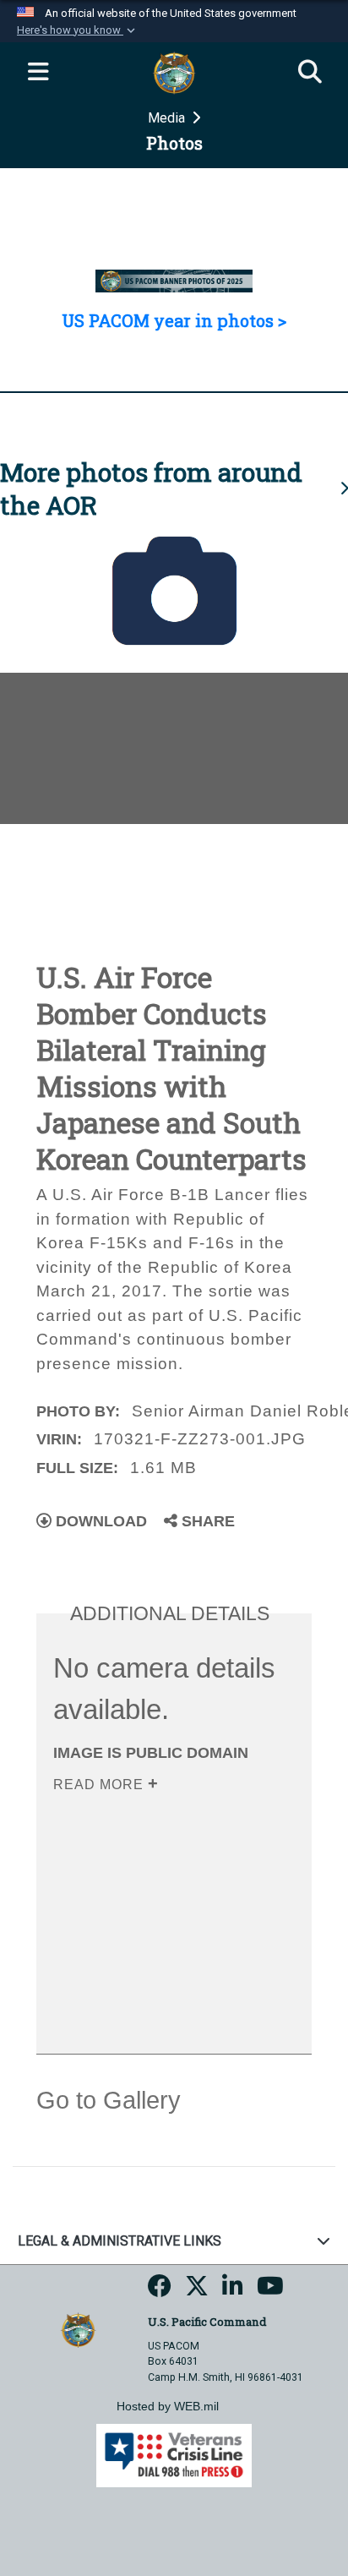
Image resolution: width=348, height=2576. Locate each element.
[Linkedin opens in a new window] (233, 2291)
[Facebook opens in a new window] (160, 2291)
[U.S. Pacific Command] (78, 2329)
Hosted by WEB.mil (168, 2406)
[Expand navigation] (38, 73)
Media (168, 118)
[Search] (310, 73)
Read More (101, 1785)
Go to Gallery (109, 2100)
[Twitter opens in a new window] (197, 2291)
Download (99, 1521)
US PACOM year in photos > (174, 320)
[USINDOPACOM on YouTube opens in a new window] (270, 2291)
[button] (78, 30)
